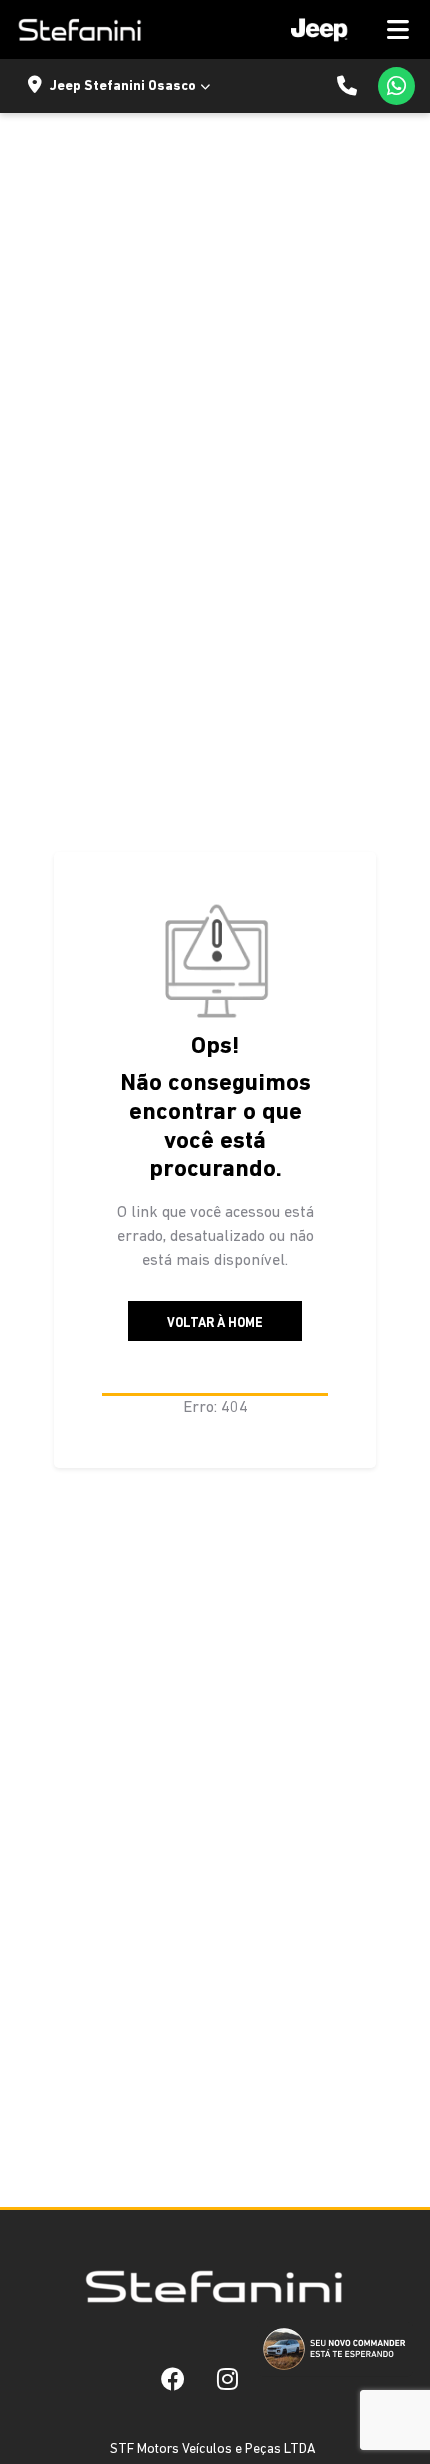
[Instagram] (227, 2378)
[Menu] (343, 29)
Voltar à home (215, 1323)
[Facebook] (173, 2378)
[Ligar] (347, 86)
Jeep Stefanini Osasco (123, 86)
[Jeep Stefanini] (79, 30)
